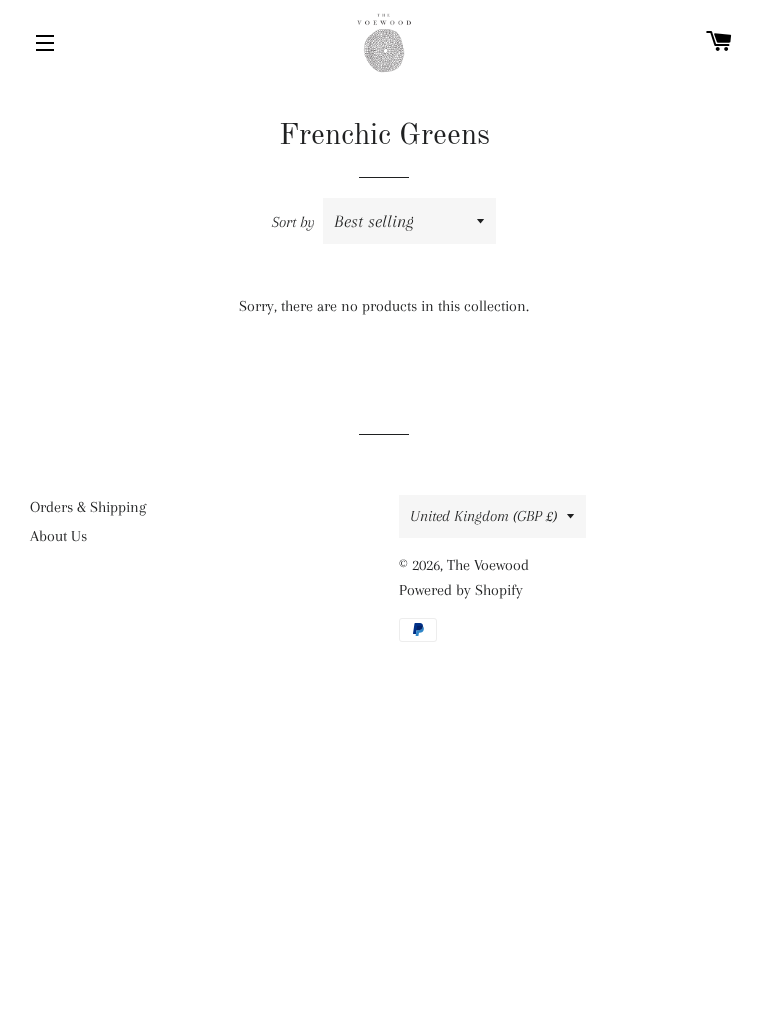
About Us (58, 536)
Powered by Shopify (461, 590)
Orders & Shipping (88, 507)
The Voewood (488, 565)
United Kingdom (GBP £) (483, 516)
